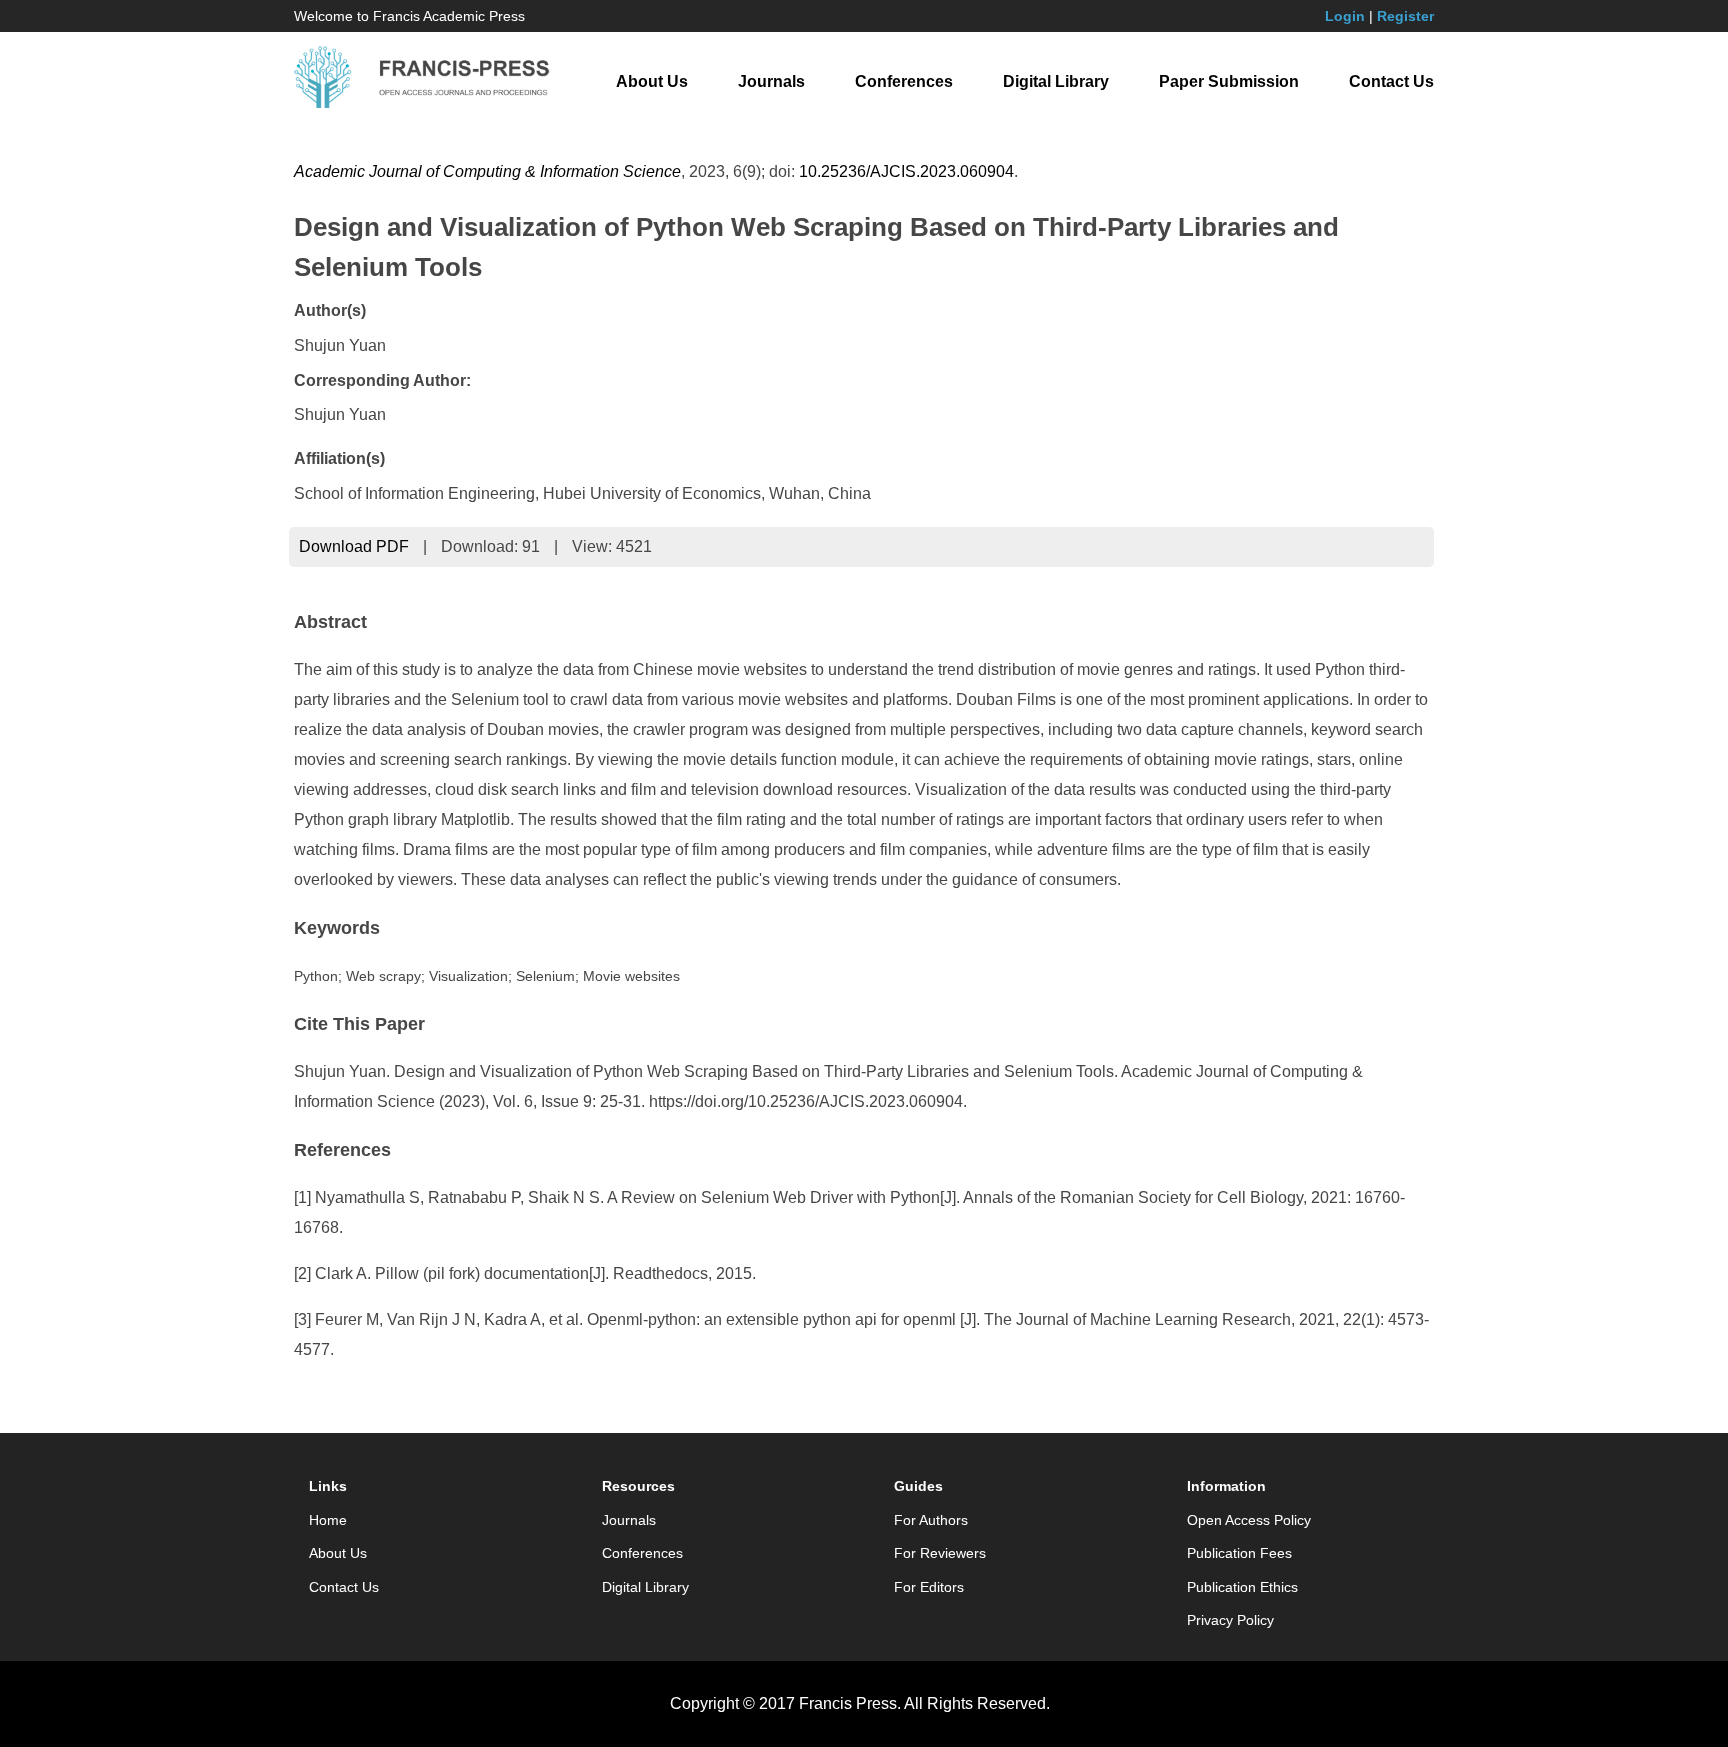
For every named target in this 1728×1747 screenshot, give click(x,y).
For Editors (929, 1587)
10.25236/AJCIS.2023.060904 (906, 171)
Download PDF (354, 546)
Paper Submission (1229, 81)
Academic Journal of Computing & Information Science (487, 171)
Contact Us (1391, 81)
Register (1405, 16)
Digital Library (1056, 81)
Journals (771, 81)
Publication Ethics (1242, 1587)
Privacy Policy (1230, 1620)
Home (328, 1520)
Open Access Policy (1249, 1520)
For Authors (931, 1520)
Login (1345, 16)
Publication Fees (1239, 1553)
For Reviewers (940, 1553)
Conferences (904, 81)
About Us (652, 81)
